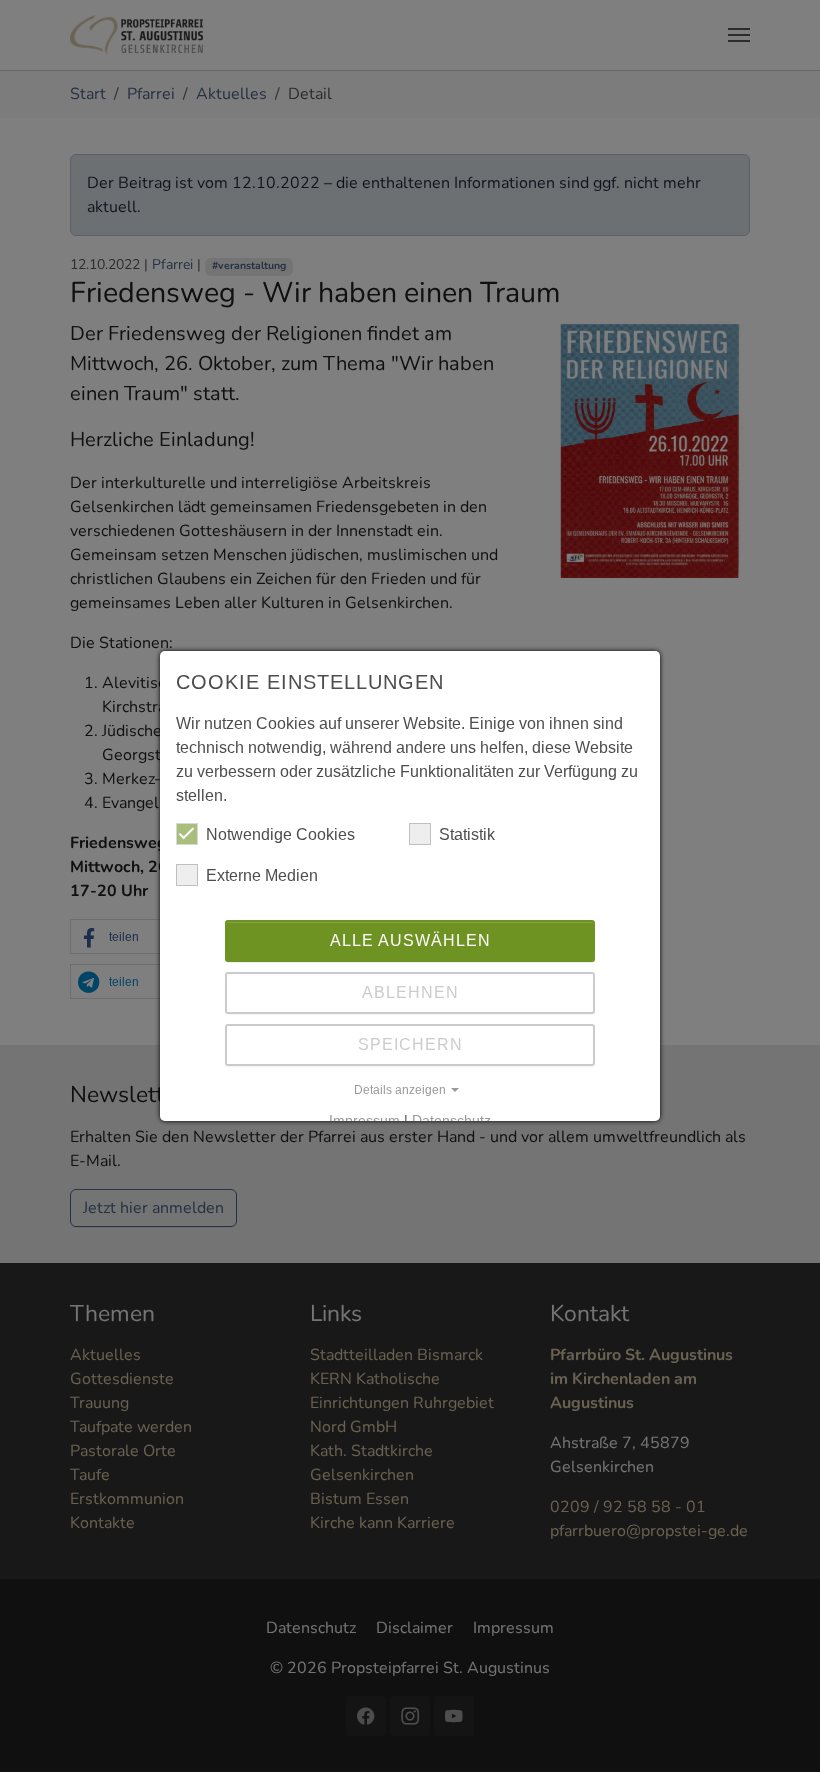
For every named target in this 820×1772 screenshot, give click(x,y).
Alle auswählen (410, 940)
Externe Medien (262, 875)
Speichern (410, 1044)
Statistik (467, 834)
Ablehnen (410, 992)
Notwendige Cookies (280, 834)
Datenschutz (451, 1120)
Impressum (364, 1120)
